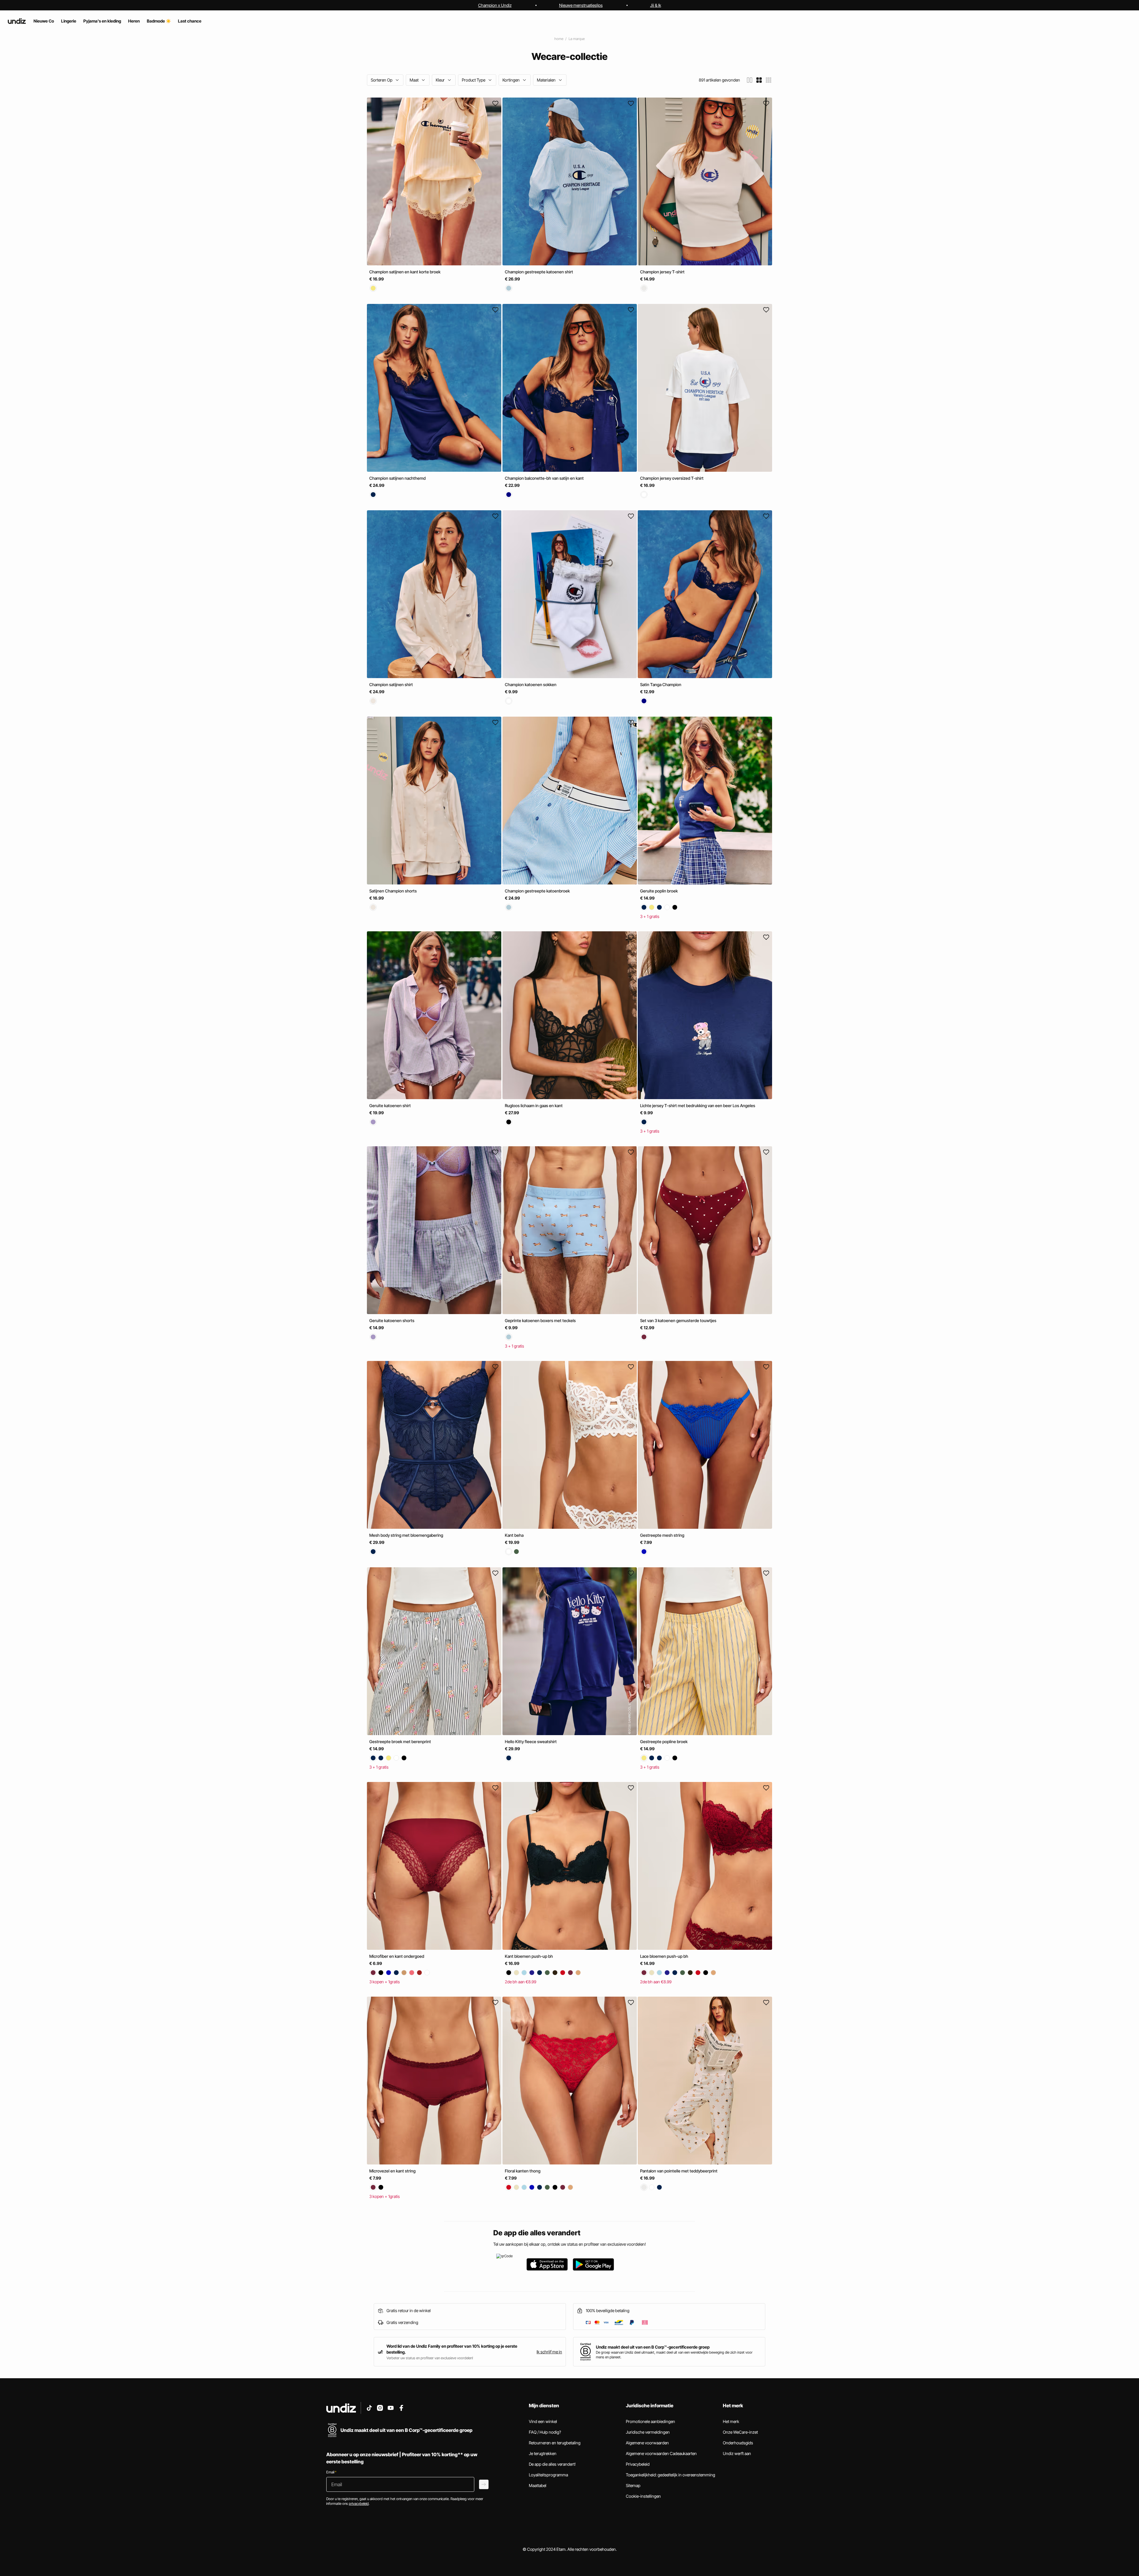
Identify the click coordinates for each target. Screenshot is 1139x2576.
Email (331, 2472)
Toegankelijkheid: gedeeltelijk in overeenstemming (670, 2475)
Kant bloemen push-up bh (529, 1956)
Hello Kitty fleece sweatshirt (531, 1741)
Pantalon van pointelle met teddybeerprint (679, 2171)
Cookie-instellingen (643, 2496)
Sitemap (633, 2485)
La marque (577, 39)
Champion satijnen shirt (391, 684)
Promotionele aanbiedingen (650, 2421)
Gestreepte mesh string (662, 1535)
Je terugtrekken (543, 2453)
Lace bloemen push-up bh (664, 1956)
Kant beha (514, 1535)
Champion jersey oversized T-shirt (672, 478)
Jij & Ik (656, 5)
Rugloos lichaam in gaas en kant (534, 1106)
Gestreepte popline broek (664, 1741)
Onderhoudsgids (738, 2443)
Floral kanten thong (523, 2171)
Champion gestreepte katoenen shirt (539, 272)
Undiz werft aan (737, 2453)
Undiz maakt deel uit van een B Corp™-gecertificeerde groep (653, 2347)
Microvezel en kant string (392, 2171)
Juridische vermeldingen (648, 2432)
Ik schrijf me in (549, 2352)
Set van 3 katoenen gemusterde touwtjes (678, 1320)
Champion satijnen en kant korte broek (405, 272)
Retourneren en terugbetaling (555, 2443)
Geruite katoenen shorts (392, 1320)
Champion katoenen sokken (531, 684)
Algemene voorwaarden (647, 2443)
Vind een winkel (543, 2421)
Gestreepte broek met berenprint (400, 1741)
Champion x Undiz (495, 5)
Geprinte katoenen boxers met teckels (540, 1320)
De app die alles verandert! (552, 2464)
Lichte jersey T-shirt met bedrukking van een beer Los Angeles (698, 1106)
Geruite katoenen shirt (390, 1106)
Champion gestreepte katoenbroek (537, 891)
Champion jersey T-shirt (662, 272)
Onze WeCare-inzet (740, 2432)
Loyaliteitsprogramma (548, 2475)
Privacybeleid (638, 2464)
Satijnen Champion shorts (393, 891)
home (559, 39)
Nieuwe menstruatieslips (581, 5)
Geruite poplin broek (659, 891)
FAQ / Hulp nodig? (545, 2432)
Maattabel (538, 2485)
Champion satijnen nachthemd (397, 478)
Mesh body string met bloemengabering (406, 1535)
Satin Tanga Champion (661, 684)
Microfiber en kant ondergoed (397, 1956)
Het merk (731, 2421)
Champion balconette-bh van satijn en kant (544, 478)
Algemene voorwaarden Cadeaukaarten (661, 2453)
